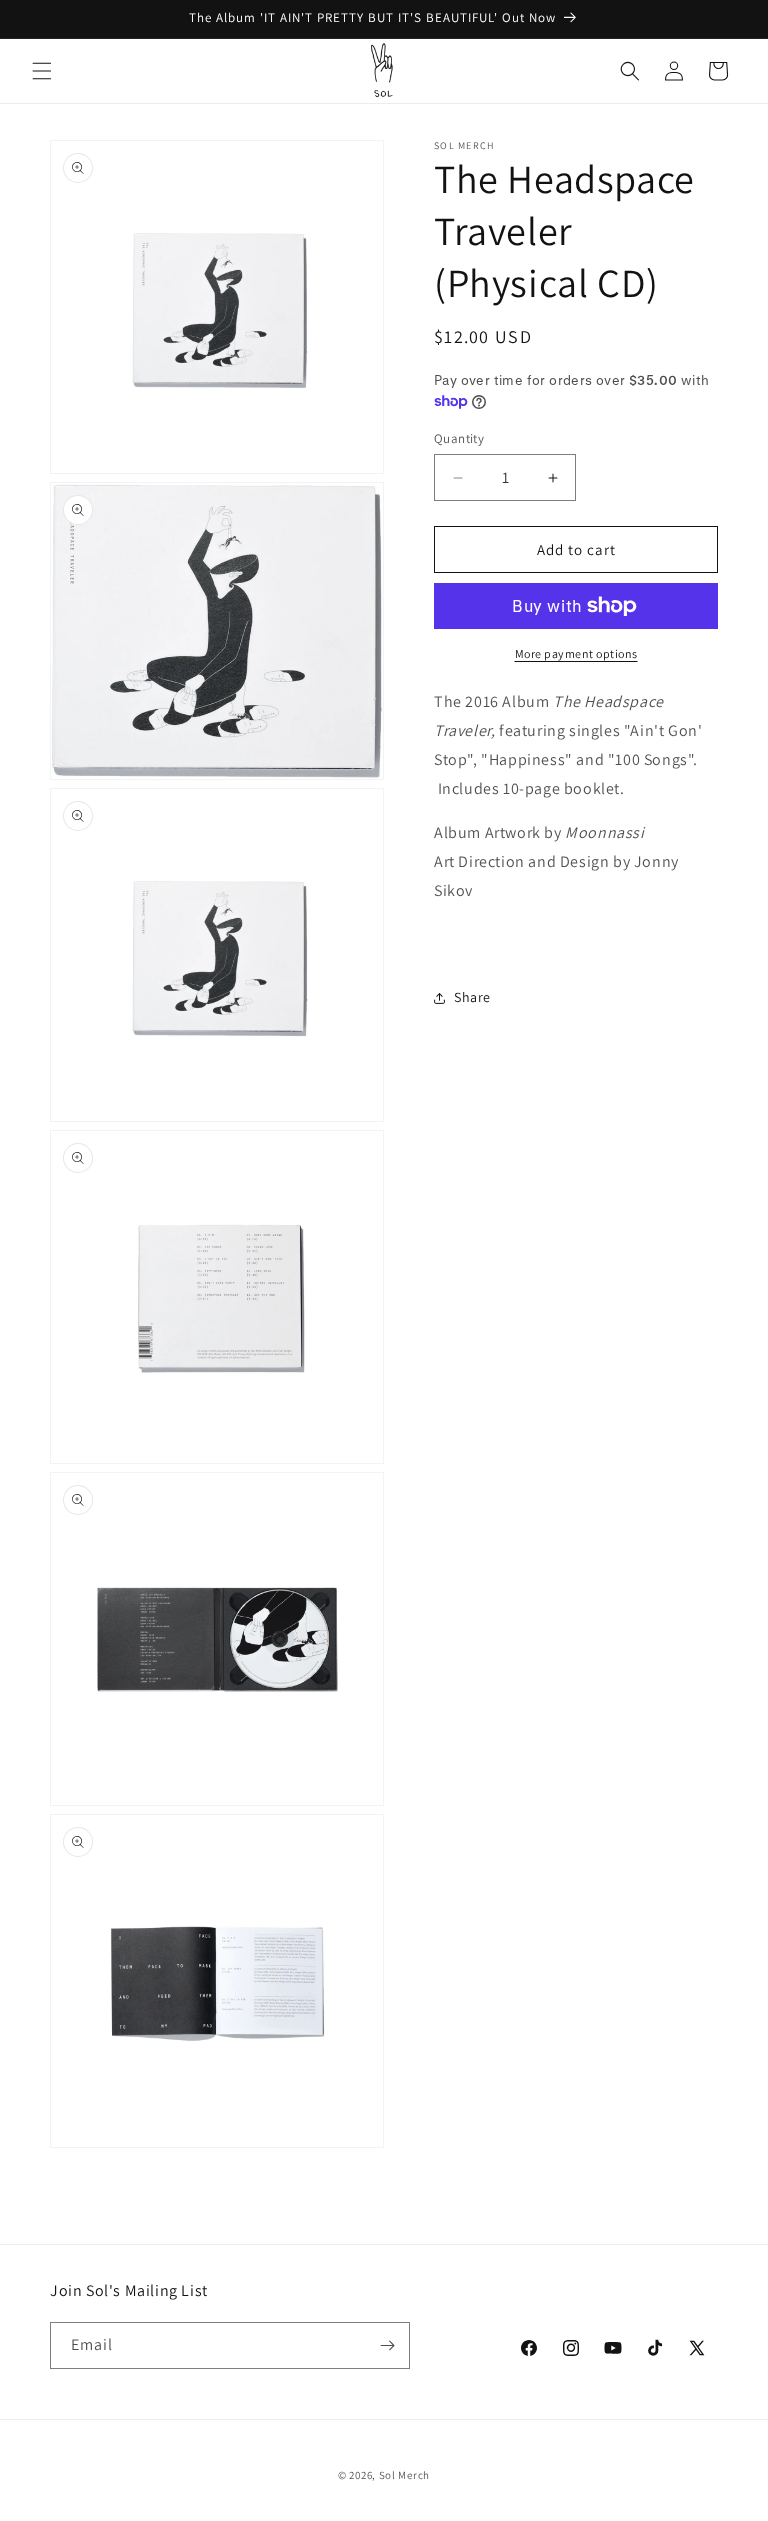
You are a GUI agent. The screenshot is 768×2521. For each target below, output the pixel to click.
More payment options (576, 653)
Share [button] (472, 997)
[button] (42, 71)
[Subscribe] (387, 2345)
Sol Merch (404, 2475)
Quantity (459, 438)
